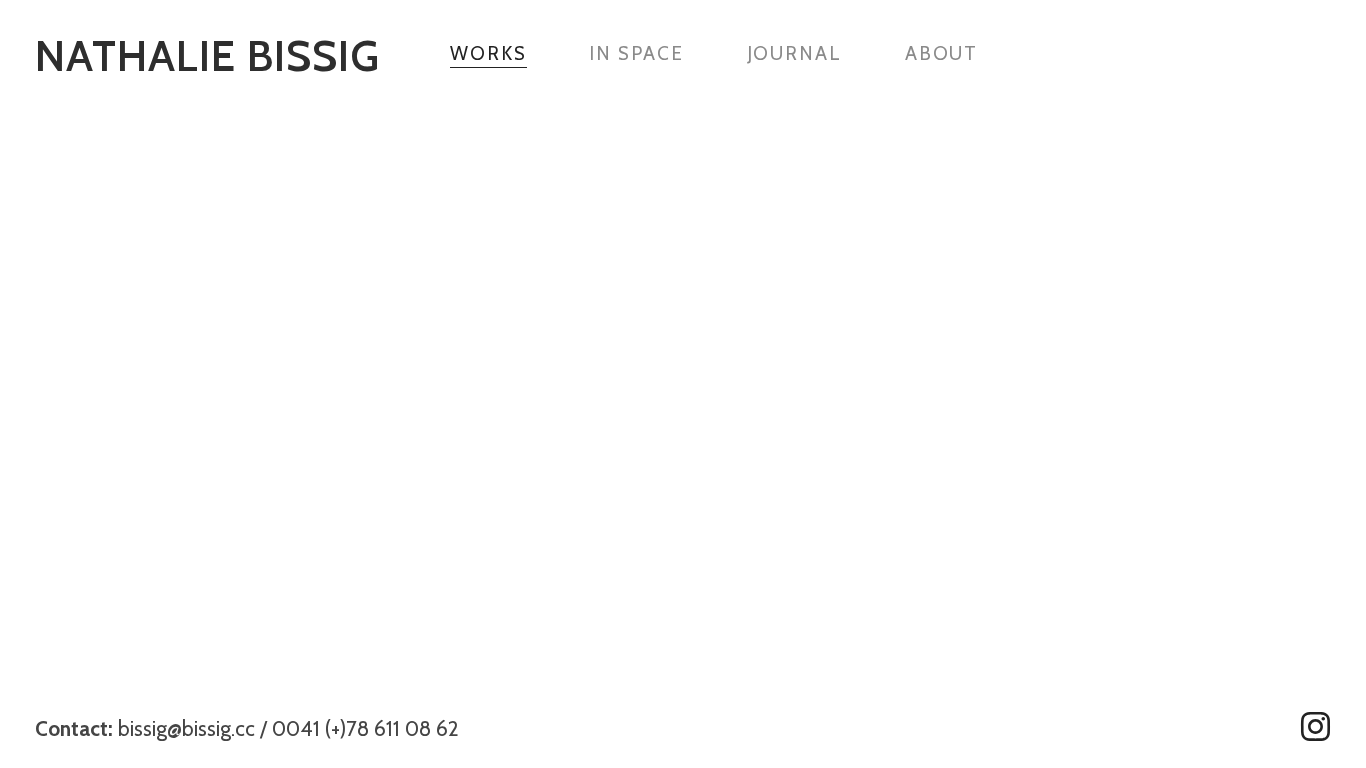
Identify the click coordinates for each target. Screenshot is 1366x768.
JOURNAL (794, 53)
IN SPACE (636, 53)
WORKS (488, 53)
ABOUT (942, 53)
